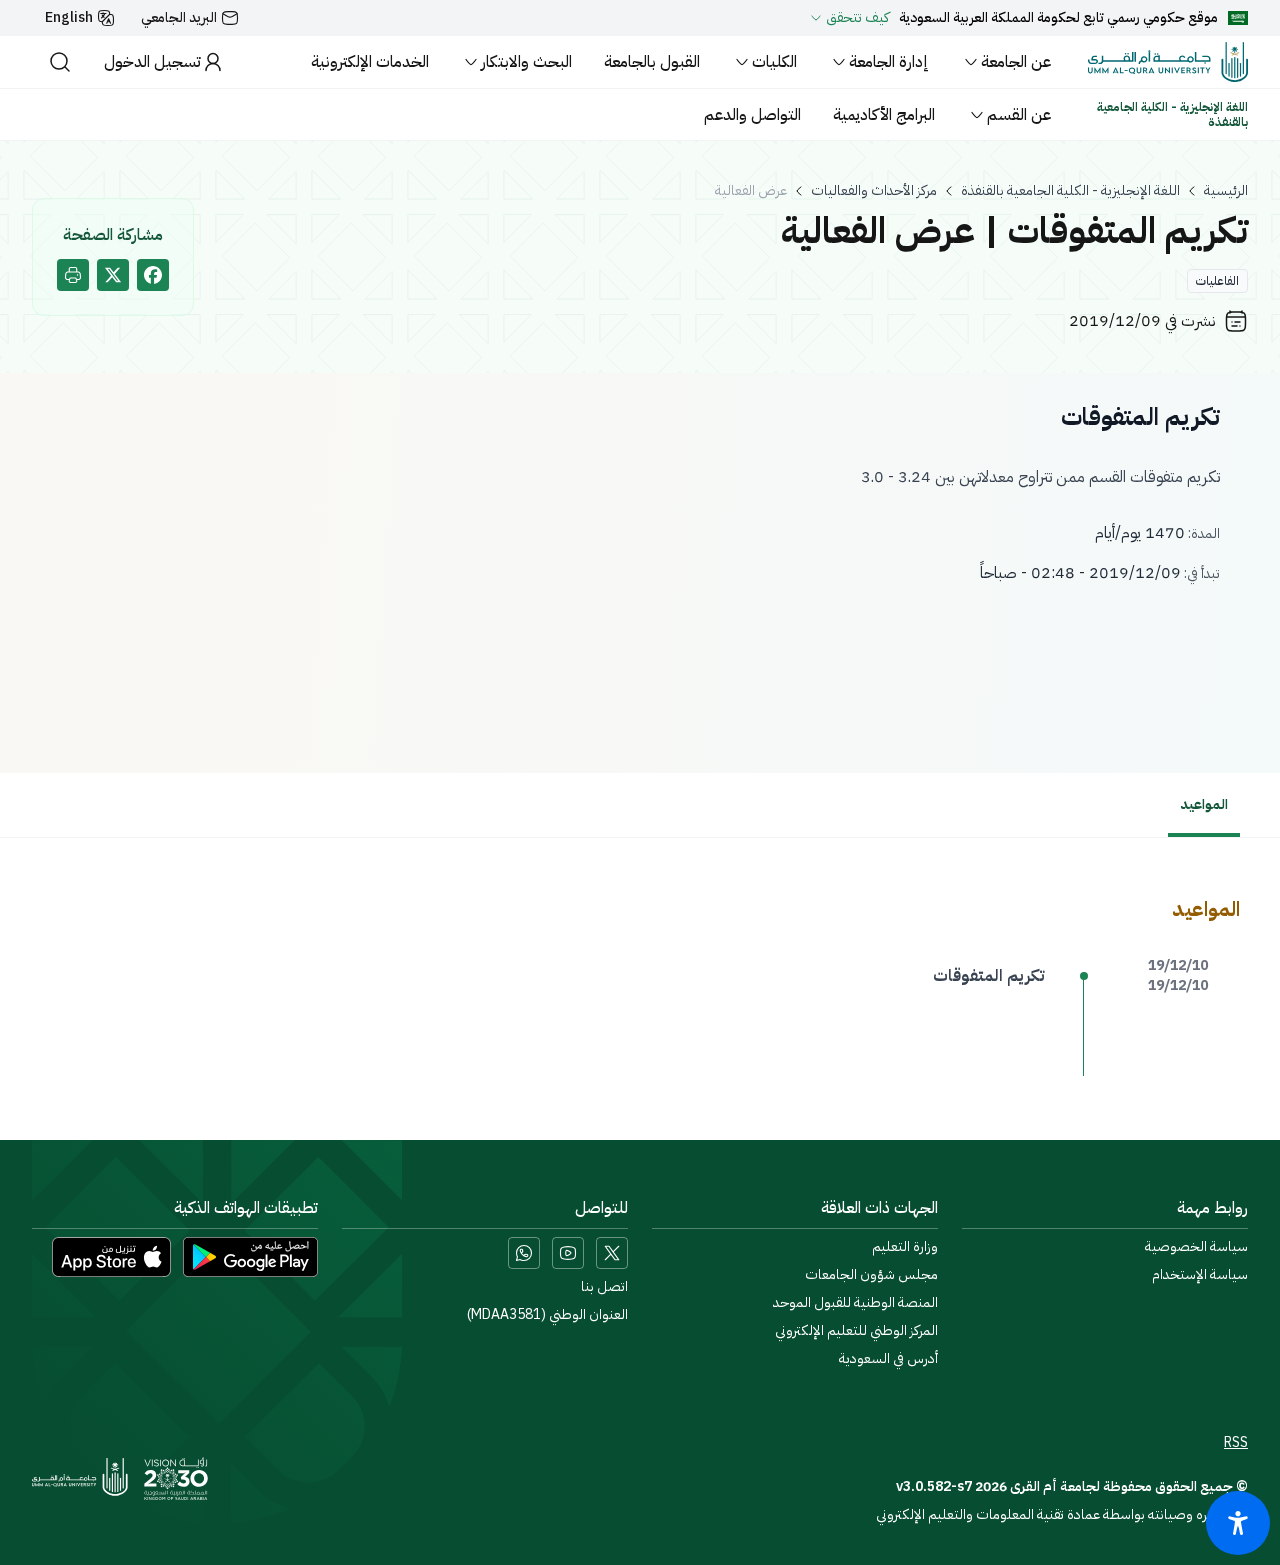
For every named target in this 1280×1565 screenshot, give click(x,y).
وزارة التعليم (905, 1247)
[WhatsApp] (524, 1253)
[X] (612, 1253)
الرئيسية (1226, 191)
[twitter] (113, 275)
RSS (1236, 1443)
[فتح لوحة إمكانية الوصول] (1238, 1523)
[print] (73, 275)
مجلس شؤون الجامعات (871, 1275)
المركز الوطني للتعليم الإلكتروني (856, 1331)
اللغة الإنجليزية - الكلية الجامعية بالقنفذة (1070, 191)
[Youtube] (568, 1253)
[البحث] (60, 62)
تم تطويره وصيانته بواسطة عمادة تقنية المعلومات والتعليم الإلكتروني (1062, 1514)
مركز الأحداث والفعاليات (874, 191)
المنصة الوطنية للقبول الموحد (855, 1303)
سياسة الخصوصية (1196, 1247)
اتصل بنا (604, 1287)
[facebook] (153, 275)
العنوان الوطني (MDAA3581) (547, 1315)
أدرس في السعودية (888, 1359)
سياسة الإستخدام (1200, 1275)
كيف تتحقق (857, 18)
